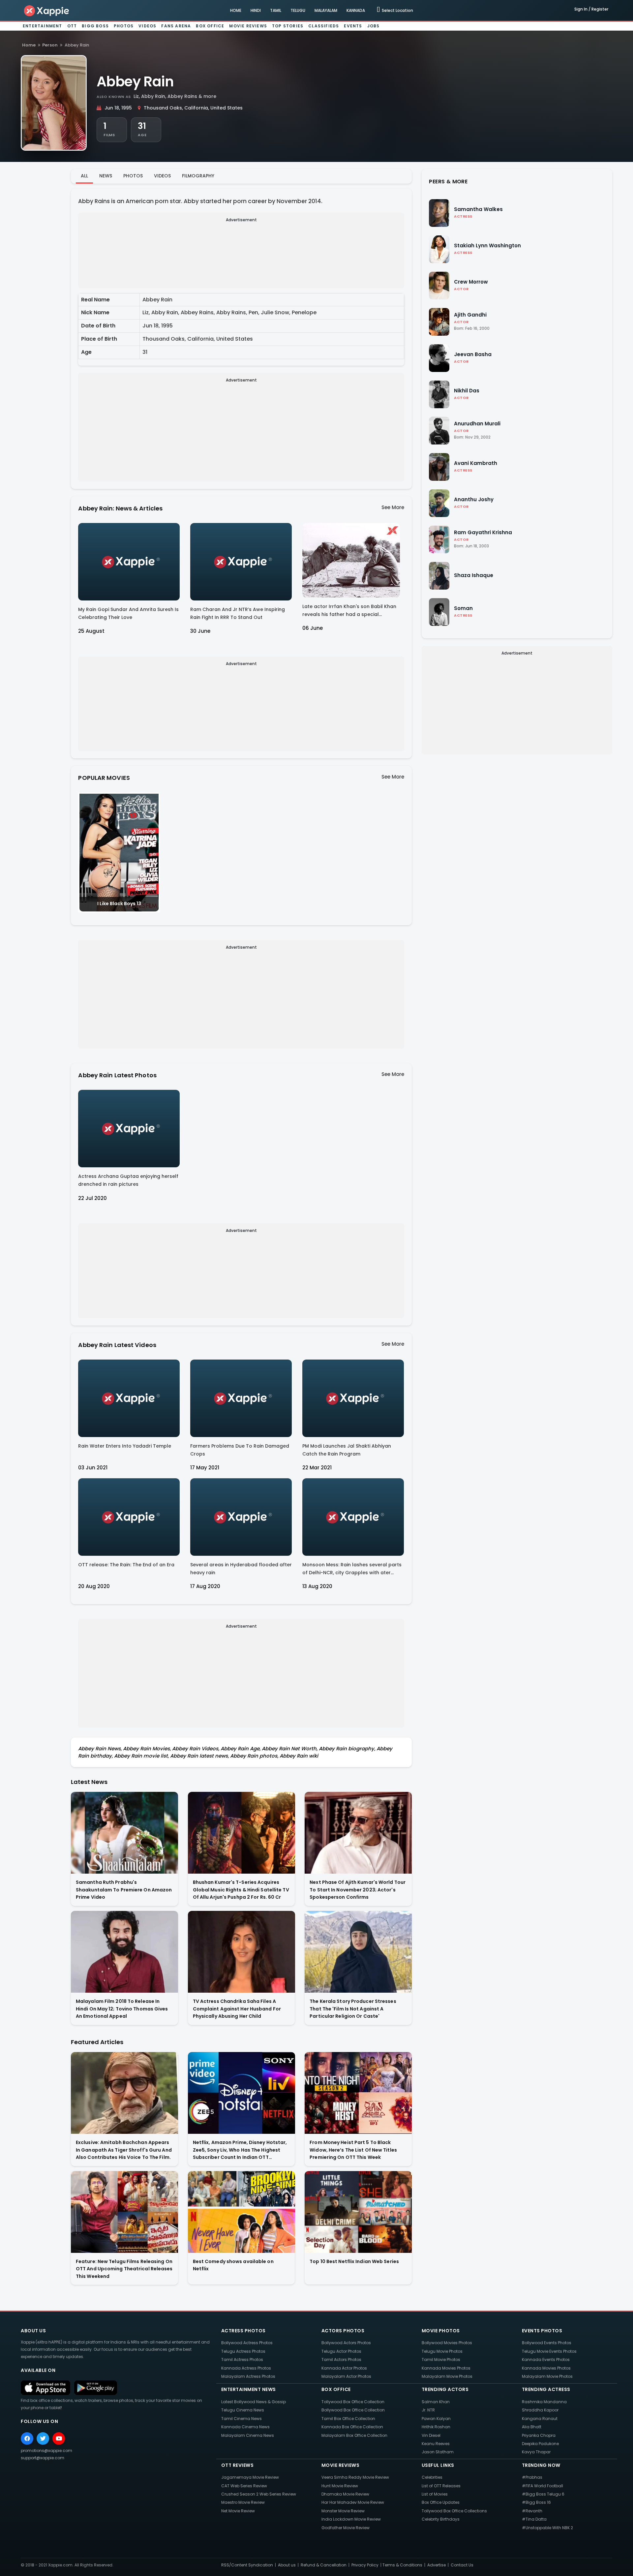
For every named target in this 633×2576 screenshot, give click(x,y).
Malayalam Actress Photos (248, 2376)
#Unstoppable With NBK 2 (547, 2528)
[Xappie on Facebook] (27, 2438)
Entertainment (43, 26)
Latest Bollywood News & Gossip (254, 2402)
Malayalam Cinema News (248, 2435)
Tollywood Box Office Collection (353, 2402)
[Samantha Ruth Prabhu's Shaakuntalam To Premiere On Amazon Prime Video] (124, 1833)
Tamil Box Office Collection (348, 2419)
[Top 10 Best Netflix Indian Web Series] (358, 2212)
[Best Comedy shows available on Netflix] (241, 2212)
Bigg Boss (95, 26)
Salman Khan (436, 2402)
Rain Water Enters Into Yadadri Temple (125, 1446)
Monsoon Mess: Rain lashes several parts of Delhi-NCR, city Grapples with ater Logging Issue (352, 1570)
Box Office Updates (441, 2502)
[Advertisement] (241, 264)
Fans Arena (176, 26)
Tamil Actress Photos (242, 2360)
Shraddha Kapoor (540, 2410)
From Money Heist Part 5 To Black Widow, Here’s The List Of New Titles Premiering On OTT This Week (353, 2150)
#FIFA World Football (543, 2486)
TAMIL (276, 10)
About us (287, 2565)
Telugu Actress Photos (243, 2351)
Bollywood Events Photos (547, 2343)
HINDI (256, 10)
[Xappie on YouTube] (59, 2438)
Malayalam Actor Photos (346, 2376)
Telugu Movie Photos (442, 2351)
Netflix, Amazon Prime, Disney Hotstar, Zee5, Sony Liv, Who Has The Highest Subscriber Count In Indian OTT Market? (240, 2150)
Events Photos (542, 2331)
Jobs (374, 26)
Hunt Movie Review (340, 2486)
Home (29, 45)
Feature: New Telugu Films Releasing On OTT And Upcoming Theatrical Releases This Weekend (124, 2269)
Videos (147, 26)
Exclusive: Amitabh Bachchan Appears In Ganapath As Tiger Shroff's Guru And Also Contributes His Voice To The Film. (124, 2150)
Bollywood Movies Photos (447, 2343)
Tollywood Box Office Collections (454, 2511)
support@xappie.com (43, 2458)
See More (393, 507)
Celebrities (432, 2477)
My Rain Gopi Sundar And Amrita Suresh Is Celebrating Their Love (128, 613)
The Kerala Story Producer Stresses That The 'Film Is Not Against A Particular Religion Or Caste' (353, 2009)
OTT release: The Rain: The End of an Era (126, 1565)
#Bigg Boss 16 (536, 2502)
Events (353, 26)
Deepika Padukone (540, 2444)
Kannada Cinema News (245, 2427)
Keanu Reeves (436, 2444)
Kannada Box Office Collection (352, 2427)
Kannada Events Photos (546, 2360)
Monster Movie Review (343, 2511)
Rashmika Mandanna (544, 2402)
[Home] (47, 10)
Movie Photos (441, 2331)
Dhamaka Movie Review (345, 2494)
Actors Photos (343, 2331)
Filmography (198, 176)
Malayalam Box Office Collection (354, 2435)
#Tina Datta (534, 2519)
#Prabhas (532, 2477)
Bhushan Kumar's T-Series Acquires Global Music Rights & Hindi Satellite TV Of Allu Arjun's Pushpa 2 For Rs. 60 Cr (241, 1890)
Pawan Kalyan (436, 2419)
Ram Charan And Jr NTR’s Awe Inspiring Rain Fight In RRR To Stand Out (238, 613)
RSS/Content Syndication (247, 2565)
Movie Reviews (248, 26)
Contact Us (462, 2565)
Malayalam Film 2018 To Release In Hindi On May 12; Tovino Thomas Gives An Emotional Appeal (122, 2009)
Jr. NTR (428, 2410)
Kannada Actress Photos (246, 2368)
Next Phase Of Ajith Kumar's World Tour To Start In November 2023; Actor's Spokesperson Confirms (358, 1890)
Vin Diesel (431, 2435)
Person (50, 45)
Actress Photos (243, 2331)
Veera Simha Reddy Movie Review (355, 2477)
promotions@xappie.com (46, 2451)
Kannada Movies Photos (446, 2368)
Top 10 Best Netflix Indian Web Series (354, 2261)
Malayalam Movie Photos (447, 2376)
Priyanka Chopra (539, 2435)
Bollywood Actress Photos (247, 2343)
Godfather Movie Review (346, 2528)
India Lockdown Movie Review (351, 2519)
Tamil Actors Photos (341, 2360)
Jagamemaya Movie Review (250, 2477)
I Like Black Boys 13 (119, 904)
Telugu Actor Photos (341, 2351)
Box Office (210, 26)
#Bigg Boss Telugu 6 (543, 2494)
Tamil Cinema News (241, 2419)
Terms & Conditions (402, 2565)
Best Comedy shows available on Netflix (233, 2265)
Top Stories (288, 26)
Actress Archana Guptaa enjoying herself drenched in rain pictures (128, 1180)
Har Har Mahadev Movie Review (353, 2502)
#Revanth (532, 2511)
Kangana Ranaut (540, 2419)
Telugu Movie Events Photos (549, 2351)
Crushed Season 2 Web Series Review (259, 2494)
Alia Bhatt (532, 2427)
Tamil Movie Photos (441, 2360)
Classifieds (324, 26)
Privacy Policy (365, 2565)
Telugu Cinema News (243, 2410)
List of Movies (435, 2494)
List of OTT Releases (441, 2486)
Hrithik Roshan (436, 2427)
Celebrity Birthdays (441, 2519)
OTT (72, 26)
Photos (124, 26)
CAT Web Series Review (244, 2486)
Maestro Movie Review (243, 2502)
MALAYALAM (326, 10)
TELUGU (298, 10)
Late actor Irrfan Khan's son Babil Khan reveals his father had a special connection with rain (349, 612)
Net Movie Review (238, 2511)
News (106, 176)
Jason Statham (438, 2452)
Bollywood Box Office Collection (353, 2410)
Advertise (437, 2565)
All (84, 176)
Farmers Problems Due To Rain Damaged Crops (240, 1450)
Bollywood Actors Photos (346, 2343)
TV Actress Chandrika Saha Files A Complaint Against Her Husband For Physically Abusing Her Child (237, 2009)
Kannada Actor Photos (344, 2368)
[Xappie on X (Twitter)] (43, 2438)
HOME (236, 10)
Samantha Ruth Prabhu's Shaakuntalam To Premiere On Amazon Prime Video (124, 1890)
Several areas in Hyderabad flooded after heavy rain (241, 1569)
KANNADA (356, 10)
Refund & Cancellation (324, 2565)
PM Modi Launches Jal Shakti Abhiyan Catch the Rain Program (347, 1450)
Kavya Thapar (536, 2452)
